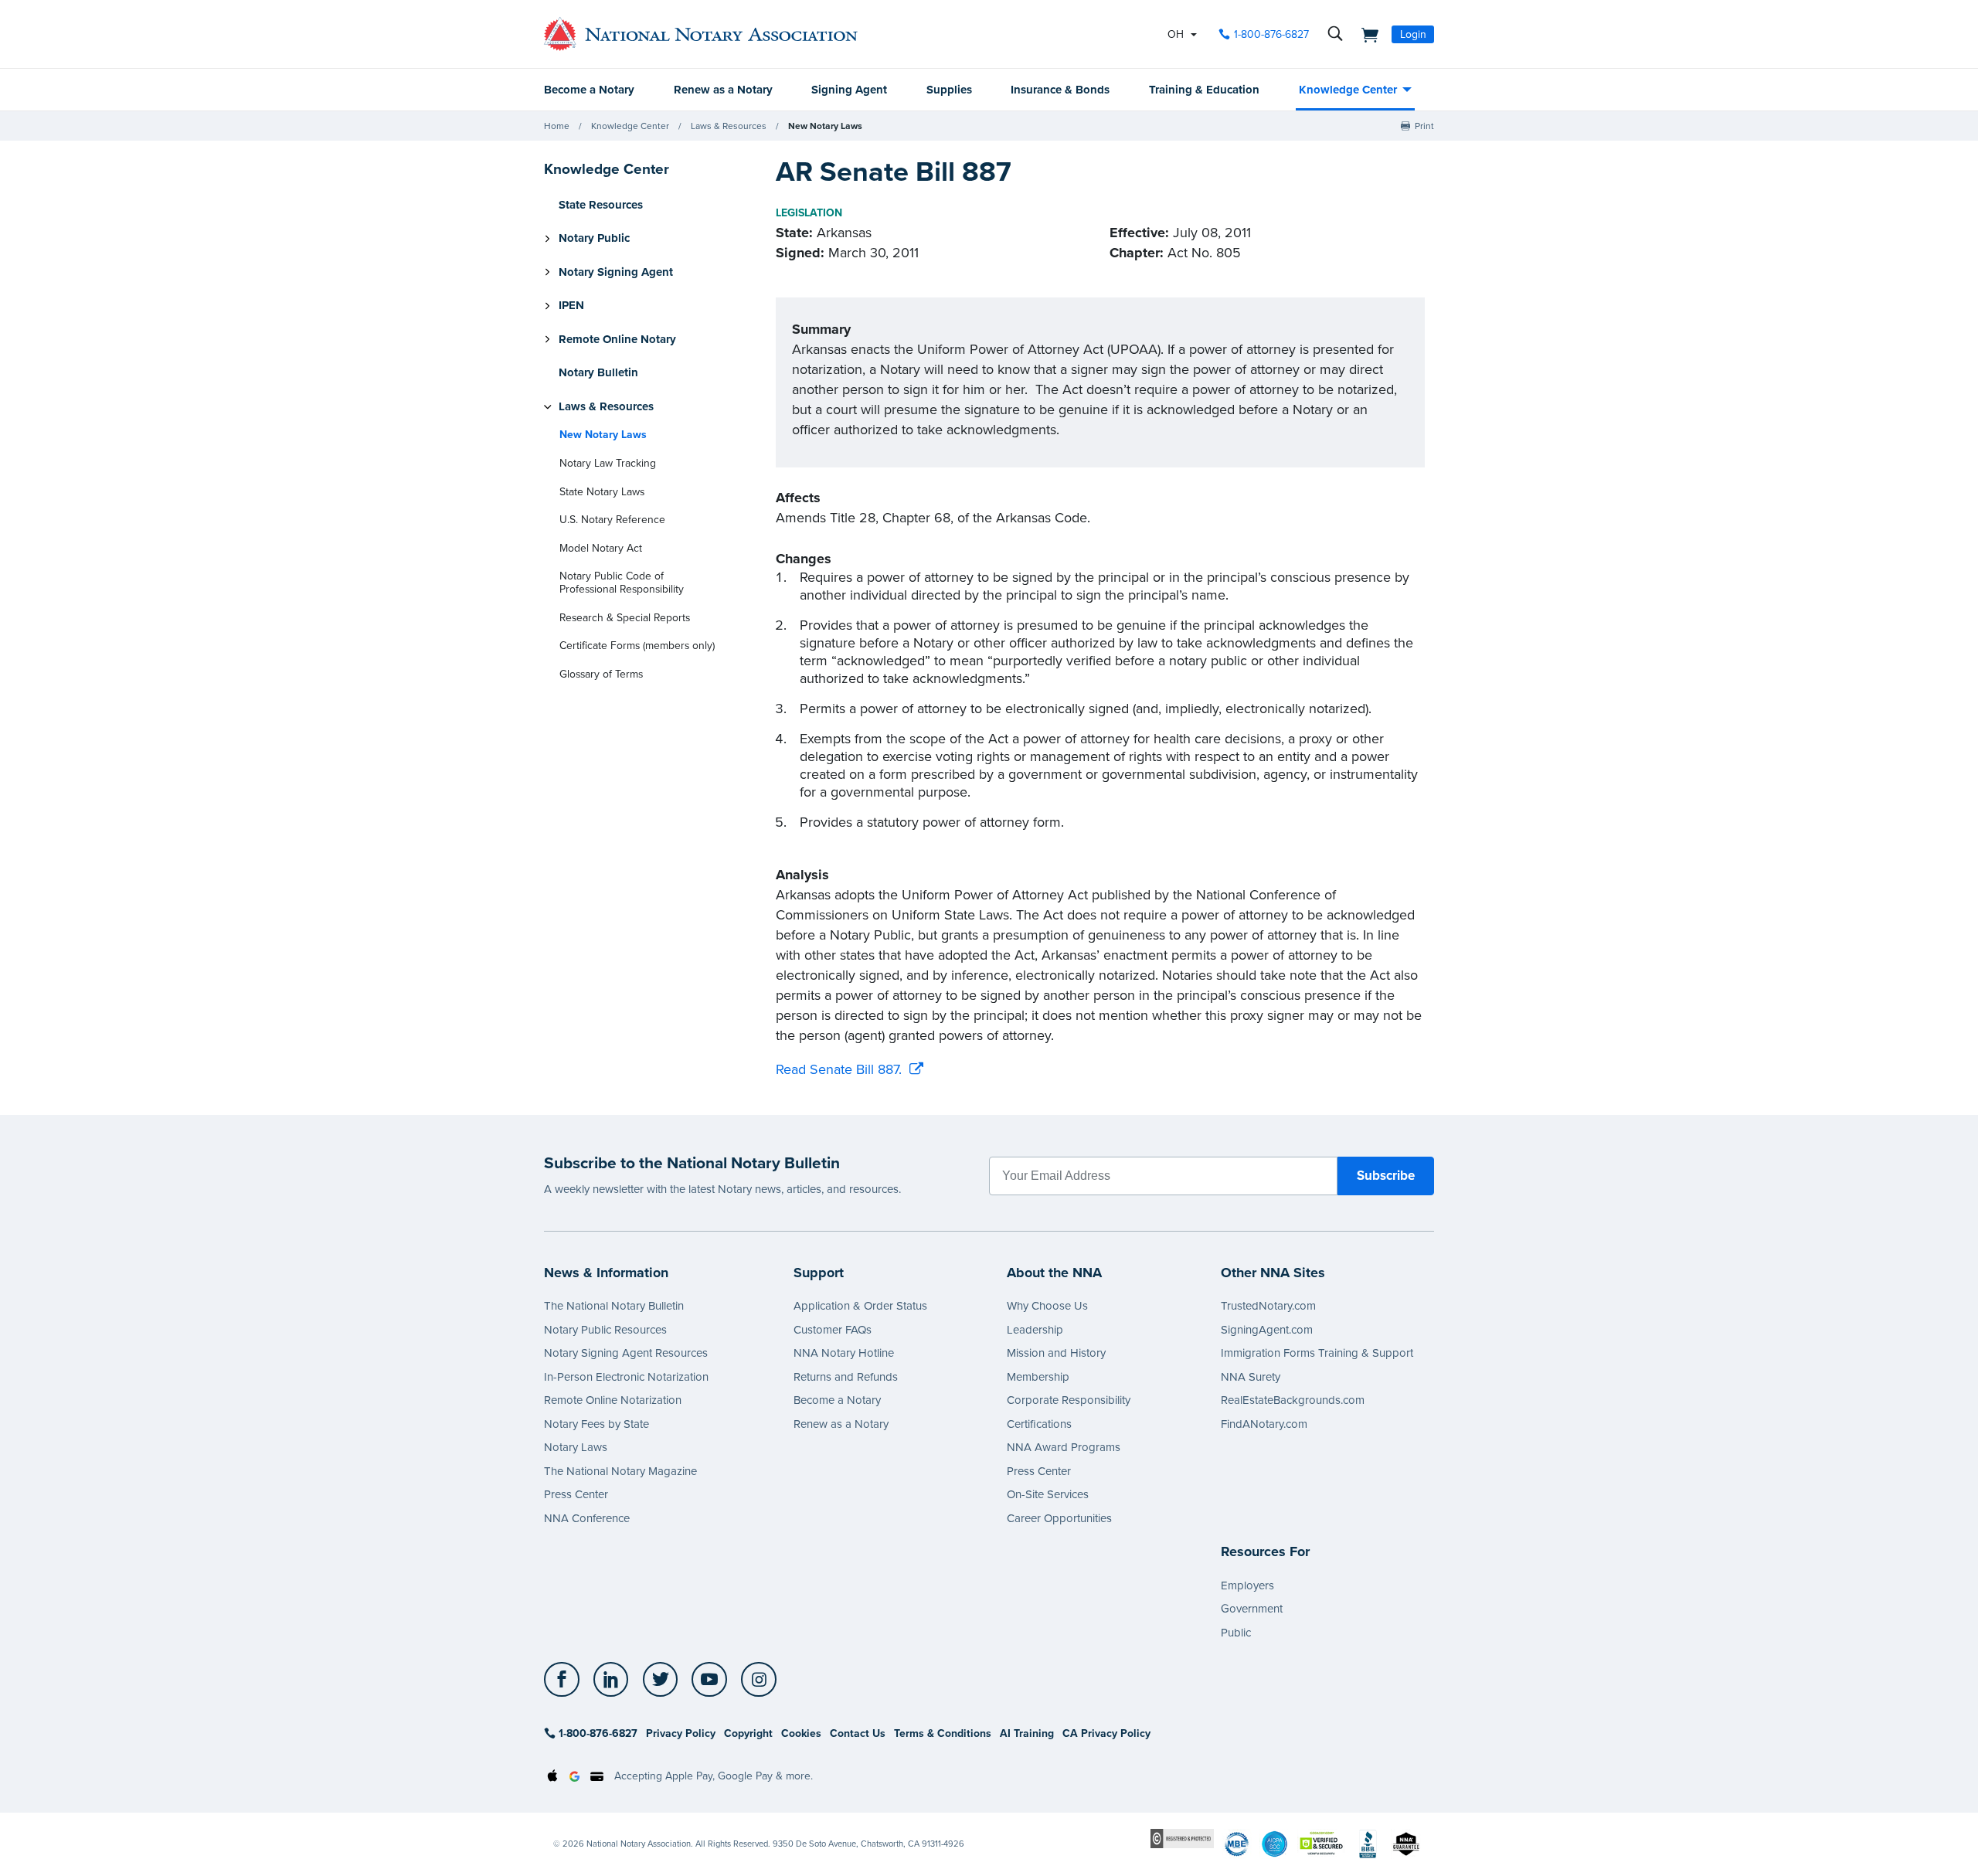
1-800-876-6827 (1271, 34)
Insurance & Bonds (1060, 90)
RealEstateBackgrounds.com (1293, 1400)
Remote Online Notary (617, 339)
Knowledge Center (1348, 90)
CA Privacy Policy (1106, 1733)
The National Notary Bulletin (614, 1306)
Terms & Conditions (943, 1733)
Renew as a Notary (723, 90)
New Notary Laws (825, 126)
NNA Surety (1251, 1377)
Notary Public (594, 239)
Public (1236, 1633)
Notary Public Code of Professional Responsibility (622, 583)
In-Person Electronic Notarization (626, 1377)
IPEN (571, 306)
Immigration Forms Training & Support (1317, 1353)
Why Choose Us (1047, 1306)
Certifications (1039, 1424)
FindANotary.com (1264, 1424)
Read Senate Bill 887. (839, 1069)
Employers (1247, 1585)
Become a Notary (589, 90)
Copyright (748, 1733)
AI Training (1027, 1733)
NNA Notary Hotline (844, 1353)
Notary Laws (576, 1447)
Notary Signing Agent (616, 272)
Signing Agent (849, 90)
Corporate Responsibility (1069, 1400)
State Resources (601, 205)
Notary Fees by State (596, 1424)
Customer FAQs (833, 1330)
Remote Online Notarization (613, 1400)
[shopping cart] (1365, 34)
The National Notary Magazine (620, 1471)
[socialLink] (566, 1680)
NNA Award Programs (1064, 1447)
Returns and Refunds (846, 1377)
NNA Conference (587, 1518)
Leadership (1035, 1330)
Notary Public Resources (605, 1330)
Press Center (576, 1494)
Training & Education (1204, 90)
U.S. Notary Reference (612, 520)
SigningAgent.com (1267, 1330)
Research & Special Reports (625, 618)
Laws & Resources (729, 126)
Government (1252, 1609)
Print (1424, 126)
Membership (1038, 1377)
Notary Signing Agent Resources (626, 1353)
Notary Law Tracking (608, 463)
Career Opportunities (1059, 1518)
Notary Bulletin (598, 373)
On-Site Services (1048, 1494)
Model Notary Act (601, 548)
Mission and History (1056, 1353)
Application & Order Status (860, 1306)
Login (1413, 34)
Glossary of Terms (601, 674)
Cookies (801, 1733)
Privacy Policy (681, 1733)
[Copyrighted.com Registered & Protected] (1182, 1838)
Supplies (949, 90)
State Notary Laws (602, 492)
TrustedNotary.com (1268, 1306)
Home (557, 126)
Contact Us (858, 1733)
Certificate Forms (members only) (637, 646)
